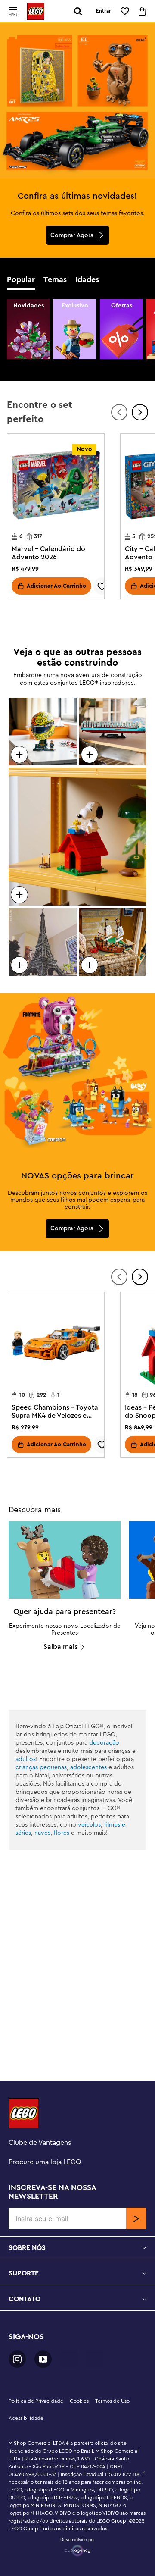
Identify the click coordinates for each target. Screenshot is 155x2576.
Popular (21, 279)
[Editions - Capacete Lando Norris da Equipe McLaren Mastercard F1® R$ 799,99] (43, 732)
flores (62, 1833)
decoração (104, 1743)
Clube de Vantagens (40, 2143)
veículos (89, 1825)
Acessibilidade (26, 2418)
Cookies (79, 2401)
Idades (87, 279)
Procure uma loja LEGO (45, 2162)
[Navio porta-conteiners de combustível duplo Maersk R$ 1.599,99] (113, 732)
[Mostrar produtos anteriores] (119, 412)
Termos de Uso (112, 2401)
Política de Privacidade (36, 2401)
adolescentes (88, 1767)
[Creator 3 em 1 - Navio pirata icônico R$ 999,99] (113, 942)
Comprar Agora (72, 235)
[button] (13, 9)
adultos (26, 1759)
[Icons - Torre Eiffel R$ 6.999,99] (43, 942)
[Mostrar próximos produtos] (140, 412)
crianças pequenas (41, 1767)
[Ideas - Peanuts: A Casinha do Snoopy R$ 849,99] (77, 837)
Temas (55, 279)
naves (42, 1833)
